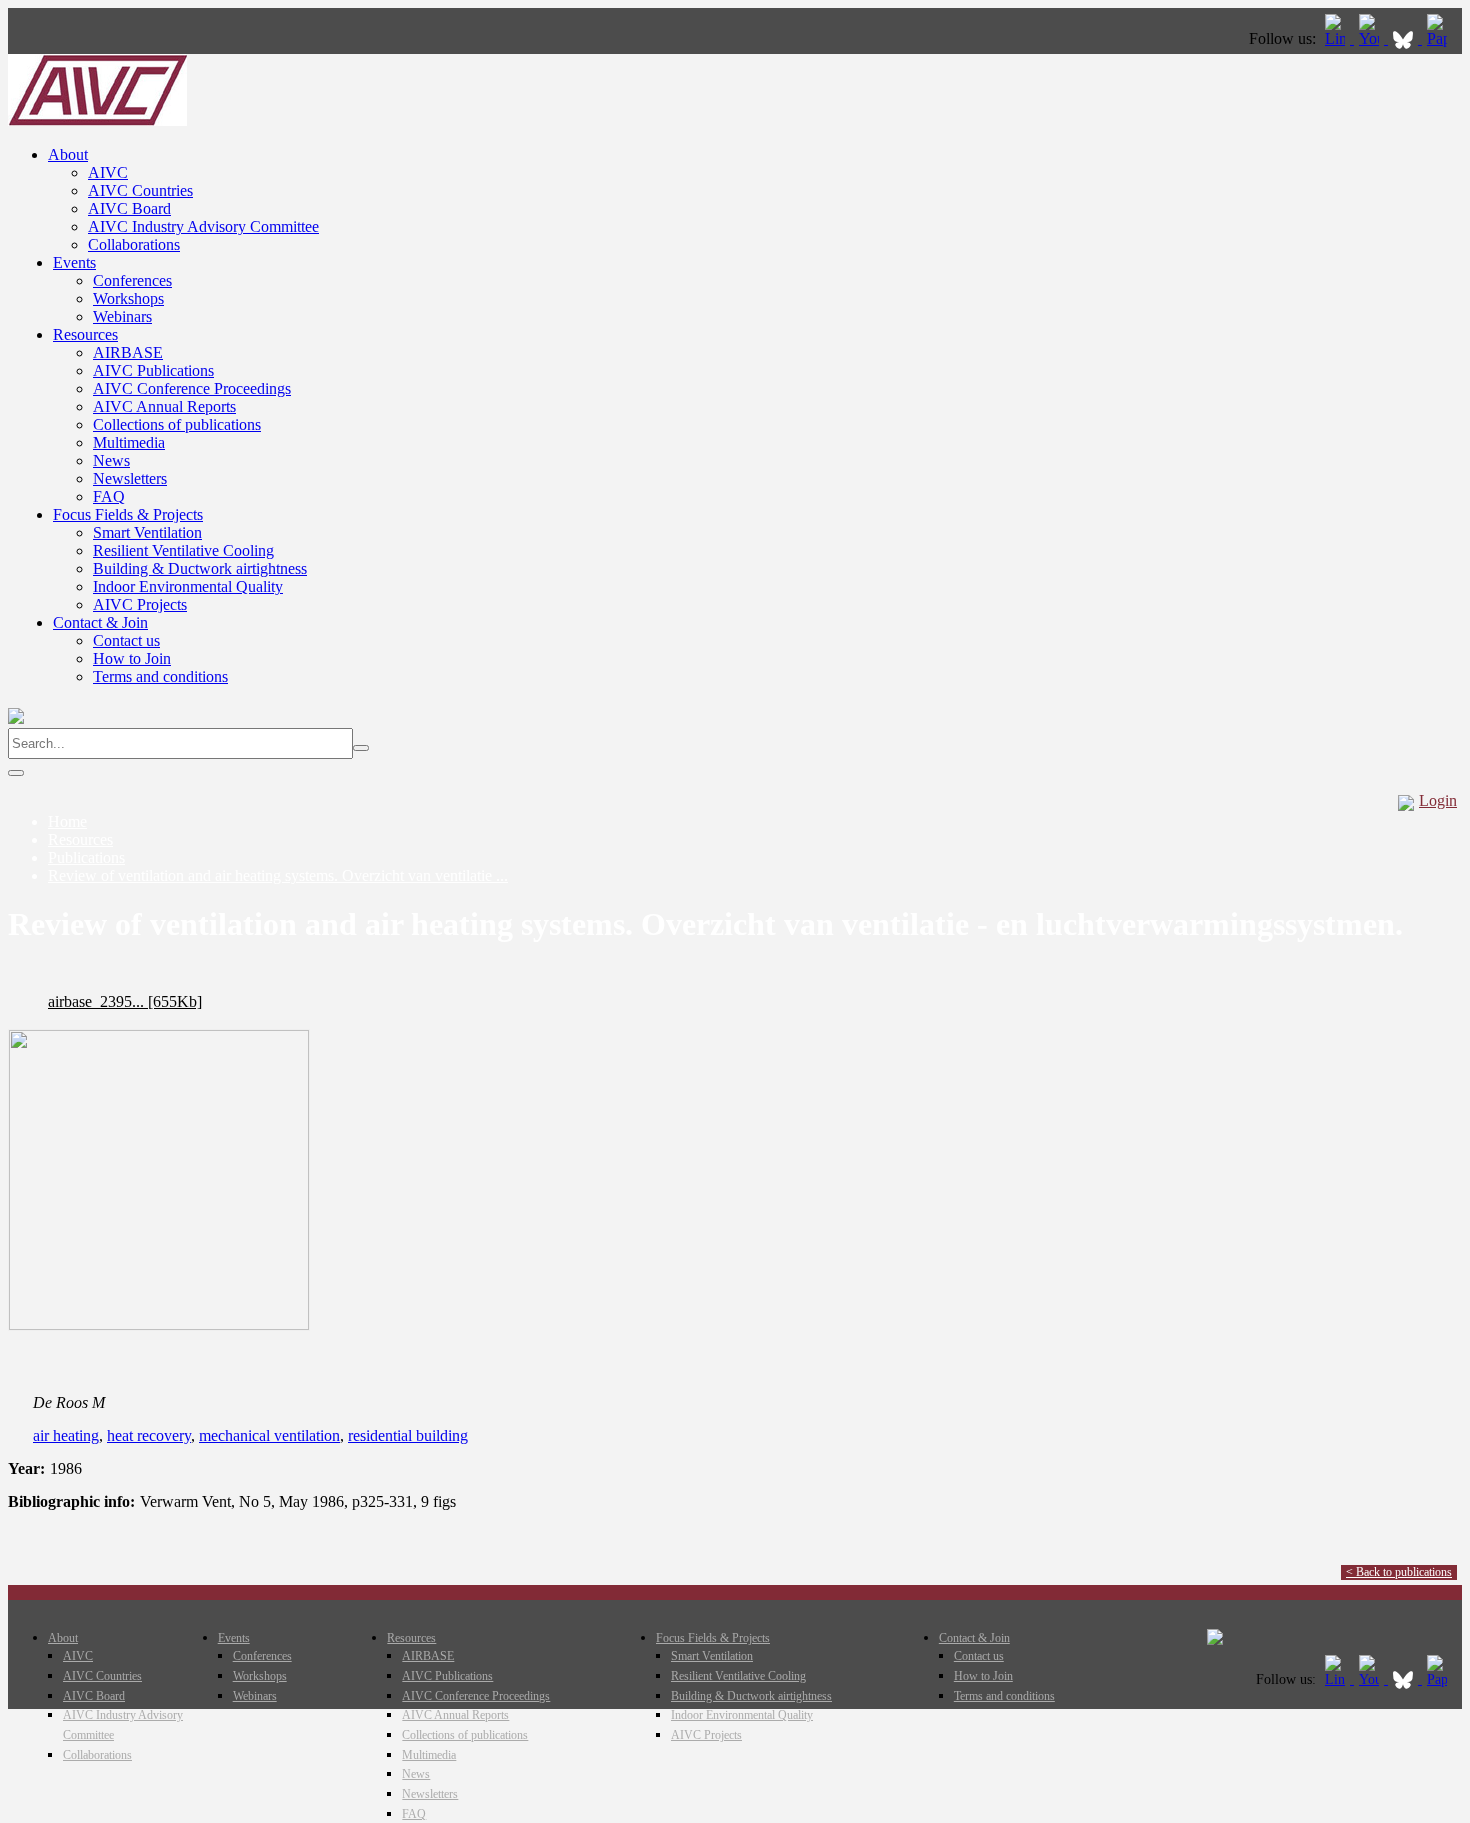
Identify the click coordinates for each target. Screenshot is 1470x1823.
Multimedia (129, 442)
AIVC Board (129, 208)
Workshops (128, 298)
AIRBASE (128, 352)
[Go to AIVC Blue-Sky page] (1405, 38)
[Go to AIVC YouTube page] (1371, 38)
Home (67, 821)
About (68, 154)
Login (1438, 800)
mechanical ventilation (269, 1435)
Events (74, 262)
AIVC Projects (140, 604)
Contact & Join (100, 622)
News (111, 460)
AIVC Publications (153, 370)
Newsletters (130, 478)
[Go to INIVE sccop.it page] (1442, 38)
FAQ (109, 496)
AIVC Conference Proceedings (192, 388)
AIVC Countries (140, 190)
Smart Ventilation (147, 532)
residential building (408, 1435)
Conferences (132, 280)
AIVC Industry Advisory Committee (203, 226)
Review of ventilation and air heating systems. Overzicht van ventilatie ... (278, 875)
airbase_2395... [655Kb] (125, 1001)
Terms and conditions (160, 676)
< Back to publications (1399, 1572)
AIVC (108, 172)
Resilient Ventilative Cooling (183, 550)
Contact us (126, 640)
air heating (66, 1435)
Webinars (122, 316)
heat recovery (149, 1435)
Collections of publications (177, 424)
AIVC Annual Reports (164, 406)
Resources (85, 334)
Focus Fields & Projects (128, 514)
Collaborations (134, 244)
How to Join (132, 658)
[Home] (97, 120)
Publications (86, 857)
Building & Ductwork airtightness (200, 568)
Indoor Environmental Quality (188, 586)
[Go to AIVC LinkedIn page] (1337, 38)
